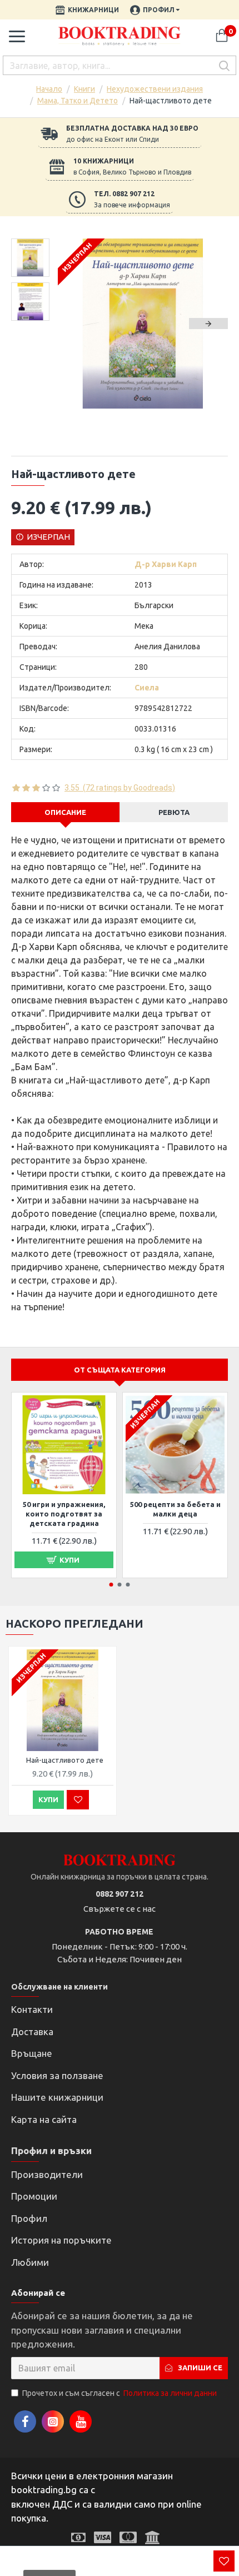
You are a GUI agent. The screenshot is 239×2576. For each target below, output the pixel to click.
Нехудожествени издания (155, 89)
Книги (84, 89)
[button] (77, 324)
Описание (65, 812)
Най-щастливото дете (65, 1760)
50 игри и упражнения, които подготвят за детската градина (64, 1514)
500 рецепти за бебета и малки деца (175, 1509)
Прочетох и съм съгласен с (120, 2393)
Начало (49, 89)
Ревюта (174, 812)
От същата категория (120, 1370)
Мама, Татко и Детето (78, 101)
